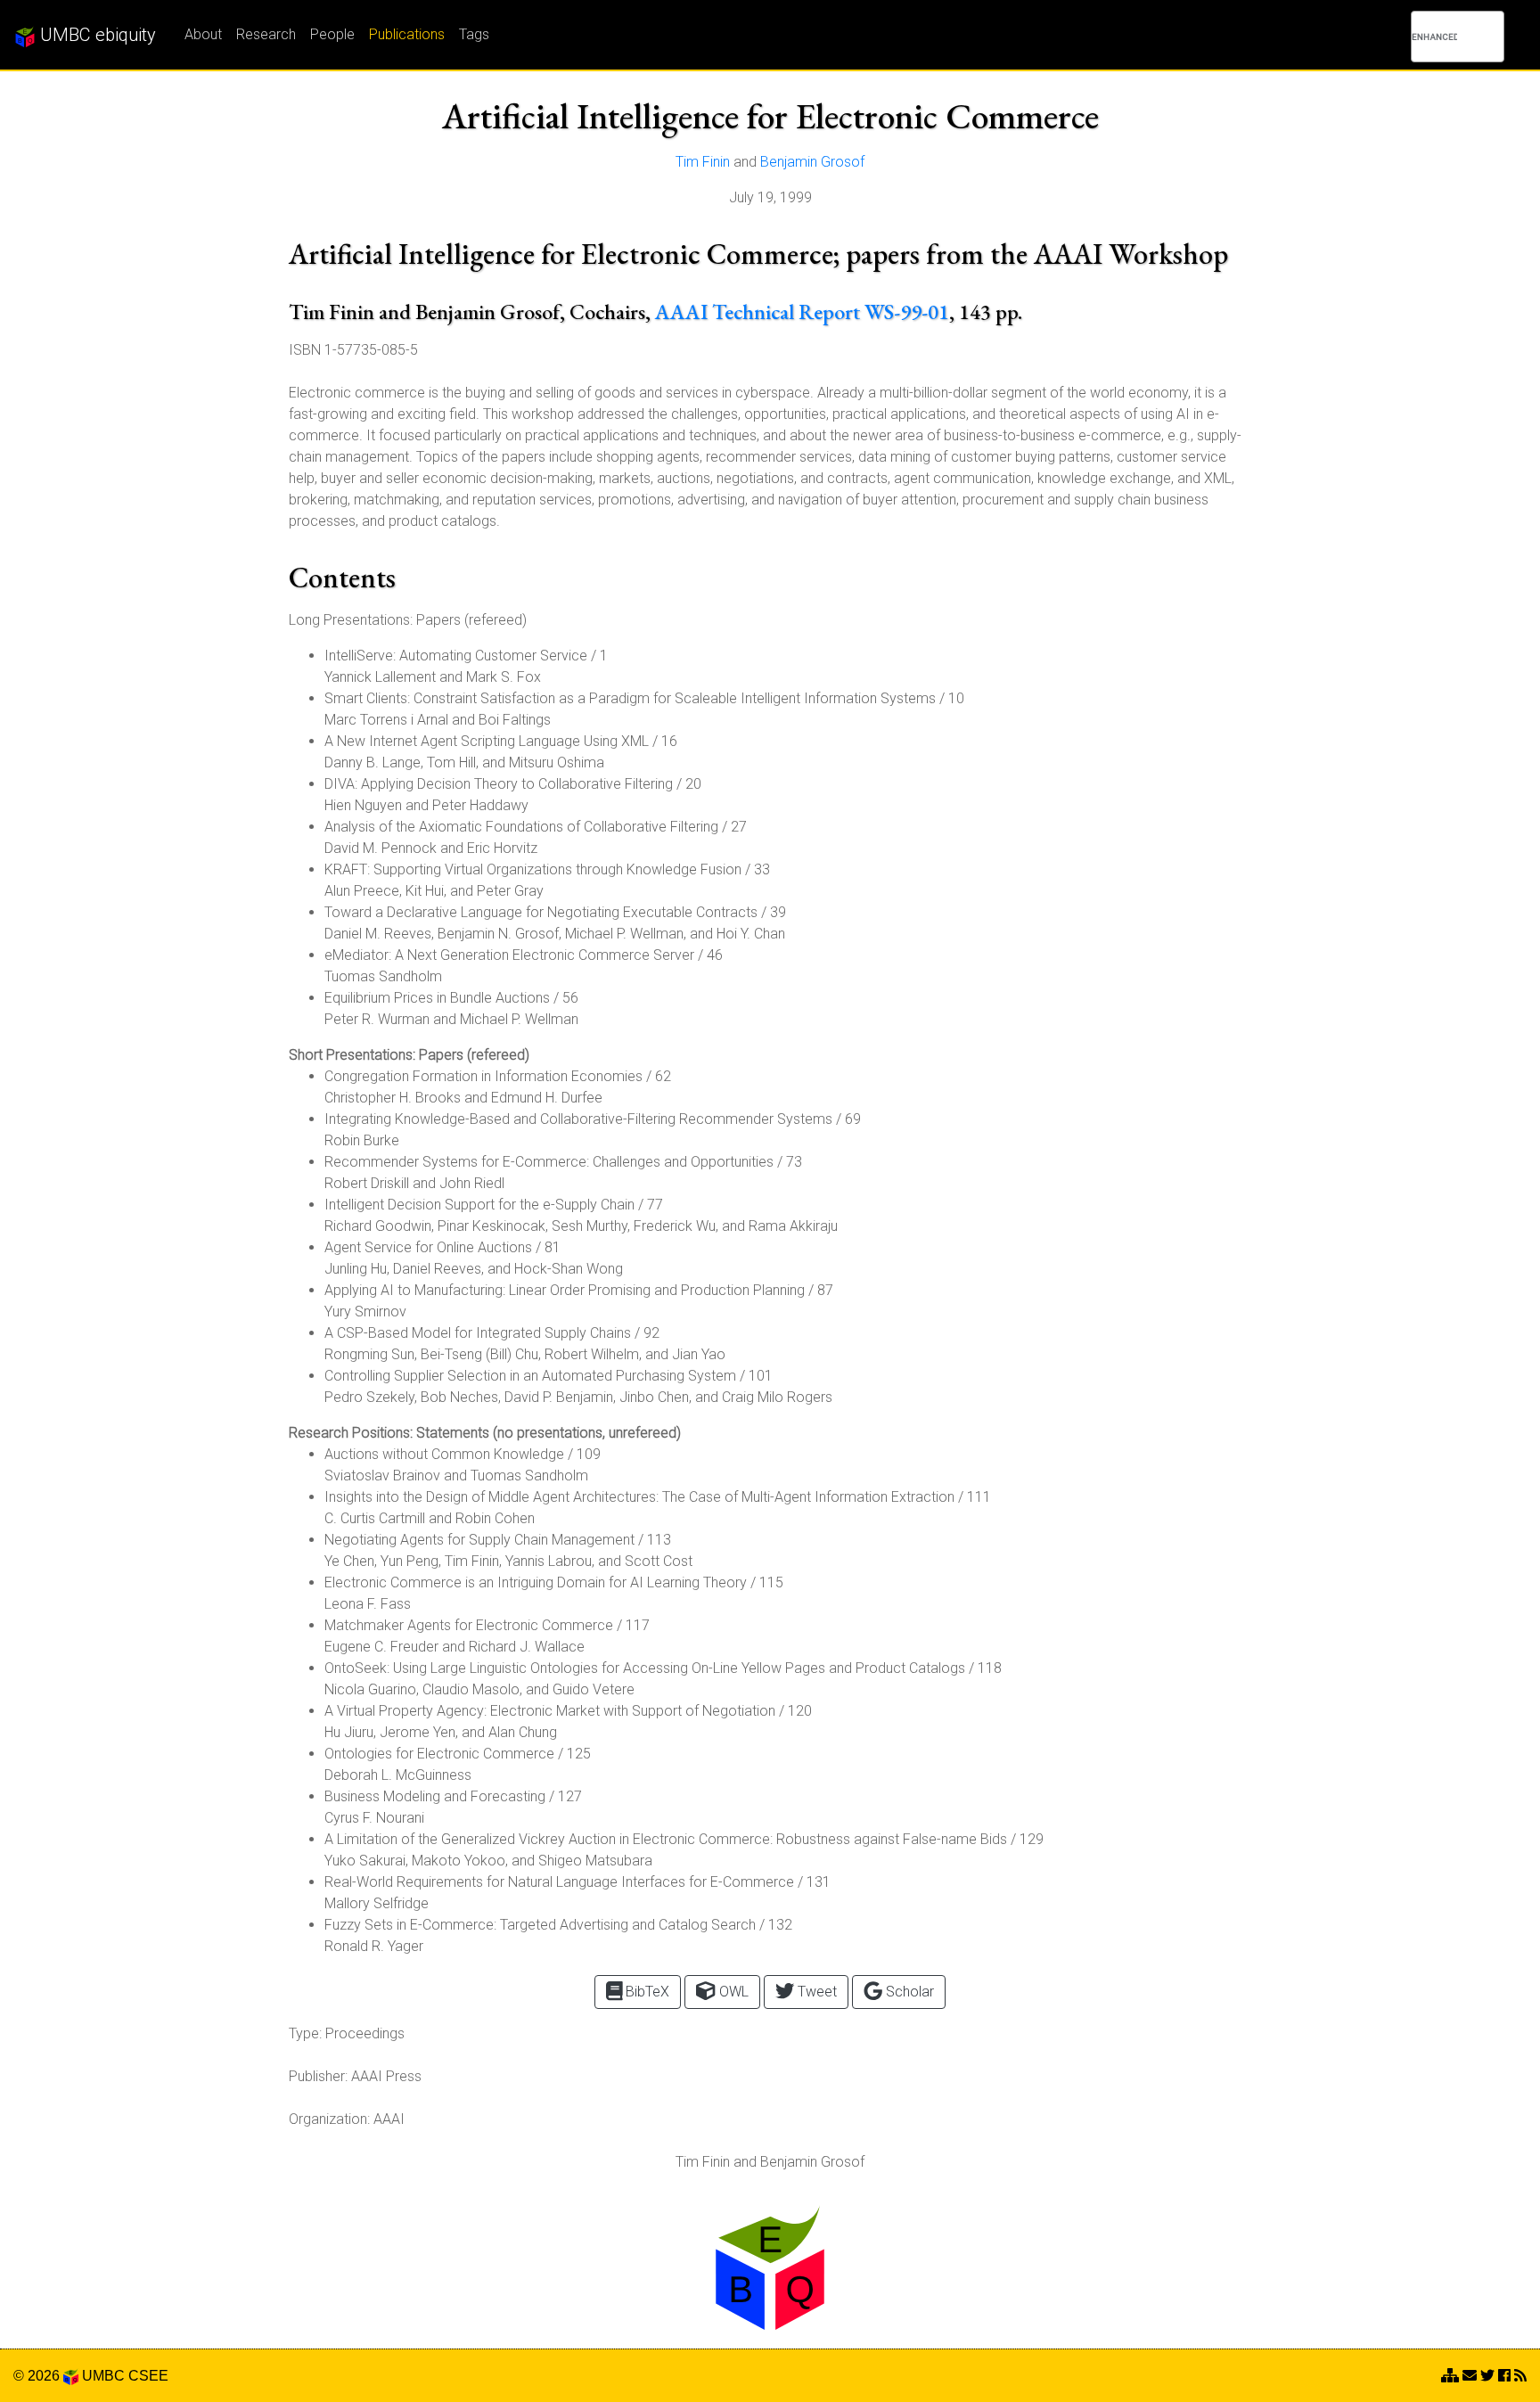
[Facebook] (1504, 2376)
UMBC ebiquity (96, 35)
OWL (732, 1992)
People (332, 34)
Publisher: (318, 2076)
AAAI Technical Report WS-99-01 (802, 312)
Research (266, 34)
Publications (407, 34)
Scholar (908, 1992)
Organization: (329, 2119)
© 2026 (38, 2376)
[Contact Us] (1450, 2376)
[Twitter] (1487, 2376)
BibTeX (646, 1992)
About (203, 34)
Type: (305, 2033)
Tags (474, 34)
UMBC (103, 2376)
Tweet (815, 1992)
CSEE (148, 2376)
